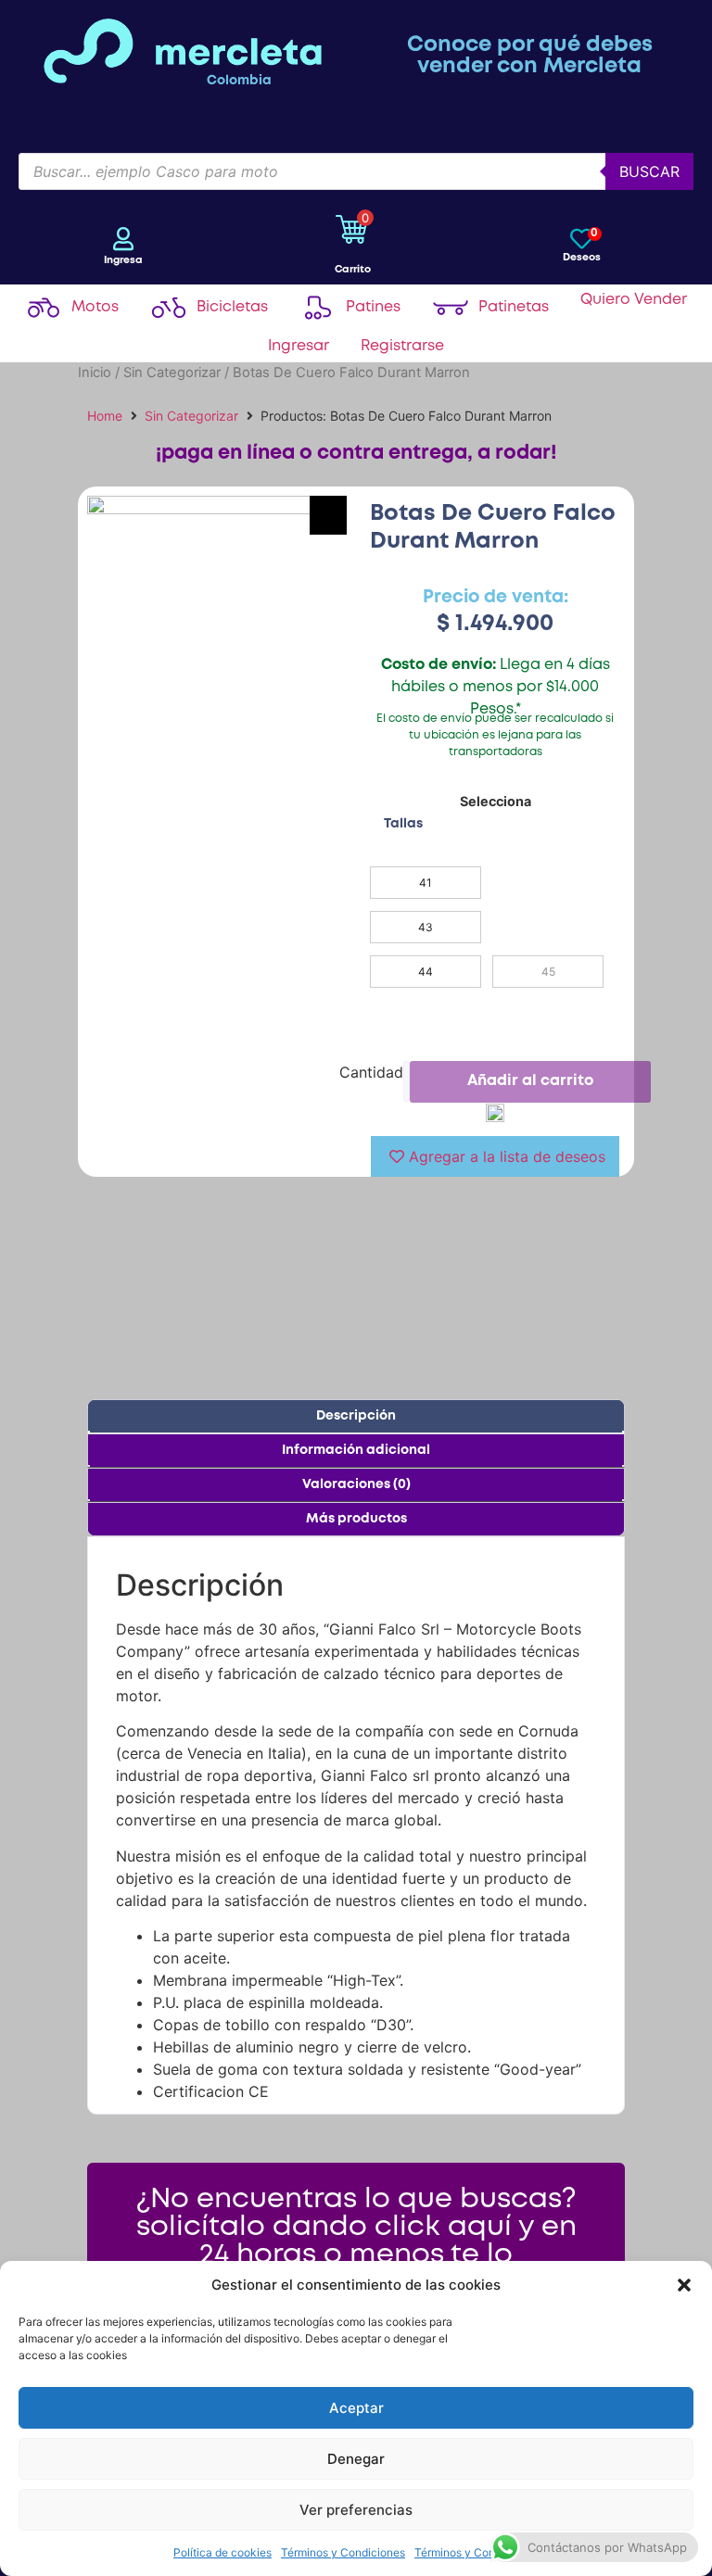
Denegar (356, 2459)
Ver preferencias (356, 2510)
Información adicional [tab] (356, 1450)
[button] (684, 2285)
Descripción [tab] (356, 1416)
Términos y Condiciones (343, 2552)
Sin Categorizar (172, 373)
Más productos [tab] (356, 1519)
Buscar (649, 171)
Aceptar (356, 2408)
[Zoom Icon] (328, 515)
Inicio (95, 373)
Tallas (403, 824)
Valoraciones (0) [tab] (356, 1484)
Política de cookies (222, 2552)
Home (105, 416)
